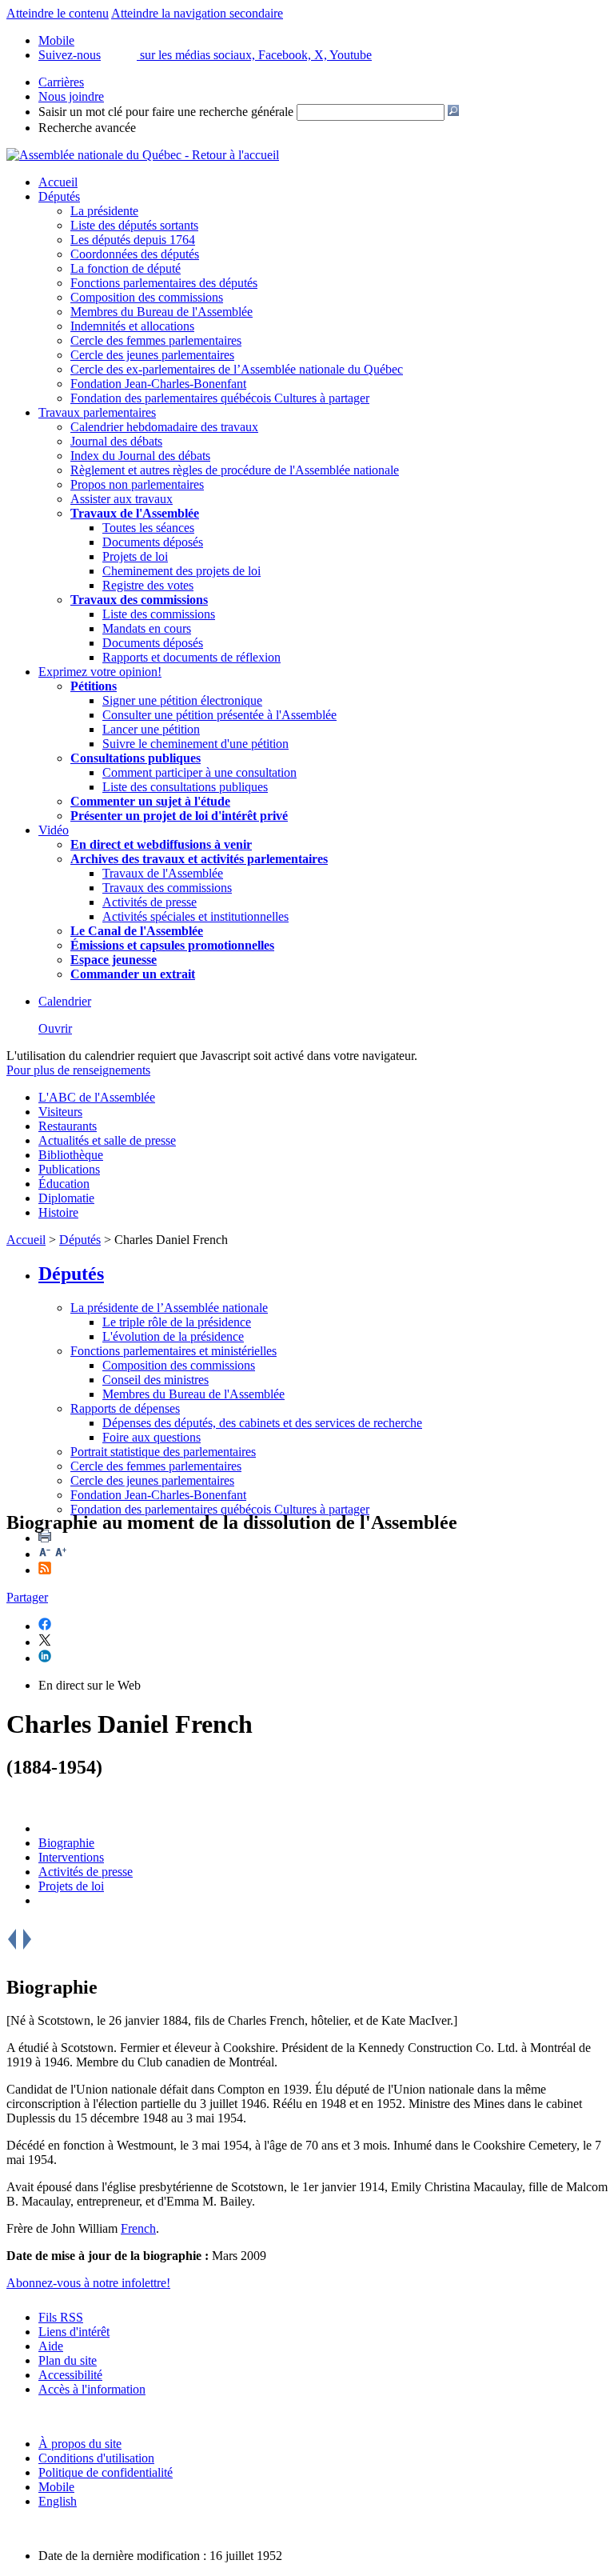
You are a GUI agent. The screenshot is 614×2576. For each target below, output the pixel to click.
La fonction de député (126, 268)
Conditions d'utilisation (96, 2458)
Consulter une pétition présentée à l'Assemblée (219, 715)
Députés (59, 196)
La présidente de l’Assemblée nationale (169, 1308)
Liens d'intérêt (74, 2332)
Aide (51, 2346)
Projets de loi (135, 556)
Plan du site (68, 2360)
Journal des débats (116, 441)
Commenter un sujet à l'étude (150, 801)
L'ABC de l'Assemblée (97, 1097)
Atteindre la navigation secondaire (197, 13)
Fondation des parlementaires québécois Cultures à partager (220, 398)
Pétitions (94, 686)
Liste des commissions (159, 614)
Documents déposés (153, 542)
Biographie (66, 1843)
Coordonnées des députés (135, 254)
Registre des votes (148, 585)
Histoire (58, 1212)
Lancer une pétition (151, 729)
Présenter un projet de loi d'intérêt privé (179, 816)
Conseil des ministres (155, 1380)
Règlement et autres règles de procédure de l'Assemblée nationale (235, 470)
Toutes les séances (148, 528)
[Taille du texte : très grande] (61, 1554)
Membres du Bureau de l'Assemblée (161, 312)
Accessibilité (70, 2375)
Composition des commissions (147, 297)
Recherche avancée (87, 128)
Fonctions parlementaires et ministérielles (173, 1351)
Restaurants (68, 1126)
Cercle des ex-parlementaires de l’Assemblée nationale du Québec (237, 369)
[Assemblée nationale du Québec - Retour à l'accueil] (143, 155)
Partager (27, 1597)
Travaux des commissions (139, 600)
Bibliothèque (71, 1155)
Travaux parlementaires (97, 412)
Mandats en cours (147, 628)
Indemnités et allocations (132, 326)
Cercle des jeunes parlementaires (152, 355)
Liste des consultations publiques (185, 787)
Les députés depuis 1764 (133, 240)
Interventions (71, 1857)
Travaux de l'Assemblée (135, 513)
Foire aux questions (152, 1437)
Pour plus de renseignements (78, 1070)
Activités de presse (150, 902)
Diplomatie (66, 1198)
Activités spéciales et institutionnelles (195, 916)
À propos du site (80, 2444)
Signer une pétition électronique (182, 700)
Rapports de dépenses (125, 1408)
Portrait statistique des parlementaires (163, 1452)
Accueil (58, 182)
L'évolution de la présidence (173, 1336)
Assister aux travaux (122, 499)
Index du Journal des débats (140, 456)
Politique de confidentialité (106, 2472)
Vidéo (54, 830)
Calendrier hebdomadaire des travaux (164, 427)
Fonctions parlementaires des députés (164, 283)
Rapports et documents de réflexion (191, 657)
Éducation (64, 1184)
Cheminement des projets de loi (181, 571)
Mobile (56, 2487)
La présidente (104, 211)
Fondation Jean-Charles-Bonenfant (158, 384)
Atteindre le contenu (58, 13)
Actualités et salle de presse (107, 1140)
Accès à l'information (92, 2389)
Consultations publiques (136, 758)
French (138, 2228)
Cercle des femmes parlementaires (156, 340)
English (58, 2501)
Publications (69, 1169)
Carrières (61, 82)
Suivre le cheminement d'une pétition (195, 744)
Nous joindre (71, 96)
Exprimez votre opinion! (100, 672)
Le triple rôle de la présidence (177, 1322)
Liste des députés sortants (134, 225)
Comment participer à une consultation (199, 772)
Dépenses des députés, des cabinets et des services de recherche (262, 1423)
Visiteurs (60, 1112)
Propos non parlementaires (137, 484)
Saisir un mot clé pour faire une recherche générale (166, 112)
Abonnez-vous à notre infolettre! (88, 2283)
